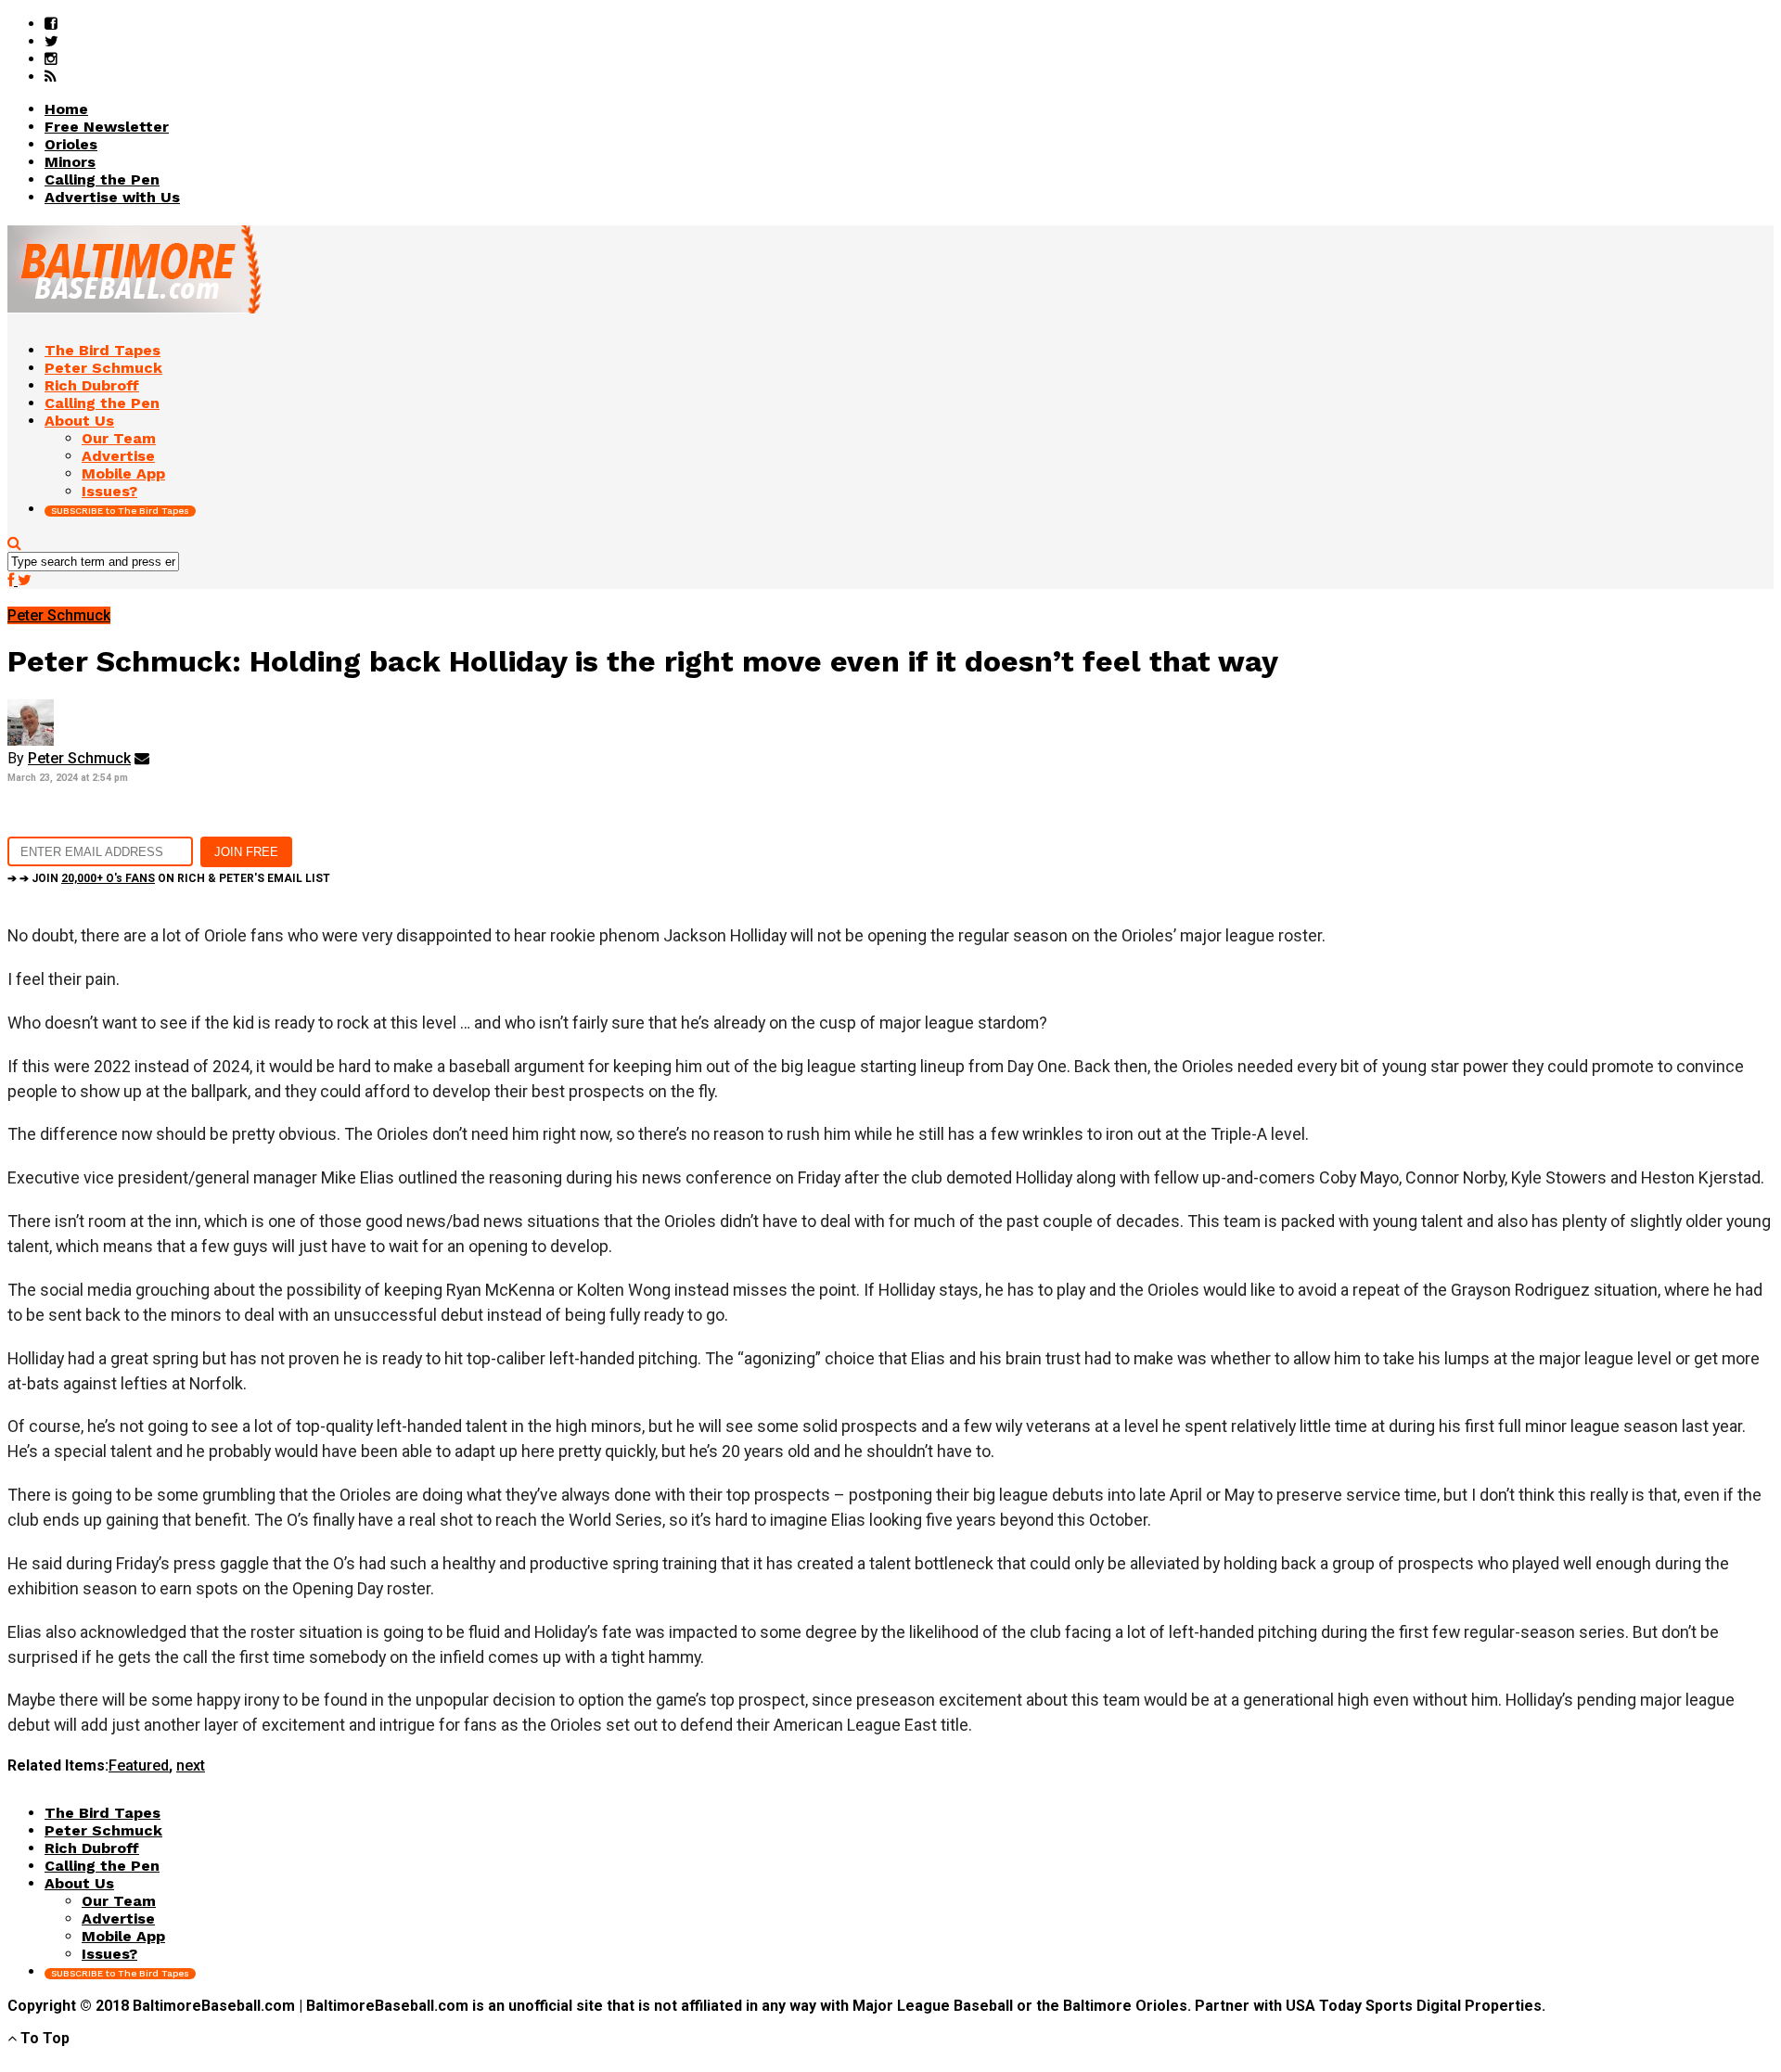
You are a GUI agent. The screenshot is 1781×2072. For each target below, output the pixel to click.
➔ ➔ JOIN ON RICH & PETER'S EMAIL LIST (169, 878)
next (191, 1765)
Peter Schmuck (79, 758)
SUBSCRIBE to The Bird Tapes (120, 511)
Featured (139, 1765)
